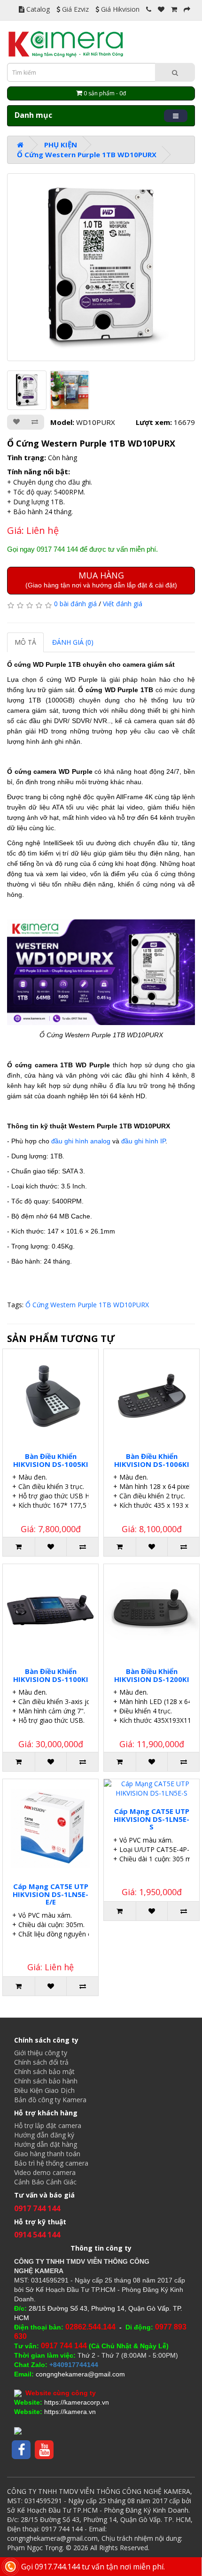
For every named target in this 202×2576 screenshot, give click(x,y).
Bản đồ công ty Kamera (50, 2100)
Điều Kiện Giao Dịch (44, 2090)
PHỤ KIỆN (61, 145)
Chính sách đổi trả (41, 2062)
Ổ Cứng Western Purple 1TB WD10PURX (87, 154)
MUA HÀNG (101, 579)
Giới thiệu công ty (41, 2053)
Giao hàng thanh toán (47, 2154)
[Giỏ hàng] (174, 9)
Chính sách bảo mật (44, 2071)
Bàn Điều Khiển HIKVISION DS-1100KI (51, 1675)
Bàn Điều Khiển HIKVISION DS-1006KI (152, 1460)
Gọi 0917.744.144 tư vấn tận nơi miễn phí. (93, 2567)
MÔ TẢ (25, 642)
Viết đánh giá (123, 604)
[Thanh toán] (187, 9)
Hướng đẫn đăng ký (44, 2135)
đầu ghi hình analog (81, 1141)
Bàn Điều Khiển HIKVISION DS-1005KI (51, 1460)
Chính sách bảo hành (46, 2081)
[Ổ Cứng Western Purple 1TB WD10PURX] (101, 267)
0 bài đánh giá (75, 604)
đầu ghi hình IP (143, 1141)
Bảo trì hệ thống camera (51, 2163)
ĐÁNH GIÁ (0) (73, 642)
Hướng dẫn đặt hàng (46, 2144)
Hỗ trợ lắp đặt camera (48, 2125)
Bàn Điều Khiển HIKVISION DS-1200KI (152, 1675)
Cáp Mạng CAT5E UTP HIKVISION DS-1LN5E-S (151, 1819)
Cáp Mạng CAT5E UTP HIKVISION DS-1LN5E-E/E (50, 1894)
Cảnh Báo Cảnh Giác (45, 2182)
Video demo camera (45, 2172)
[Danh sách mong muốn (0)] (161, 9)
